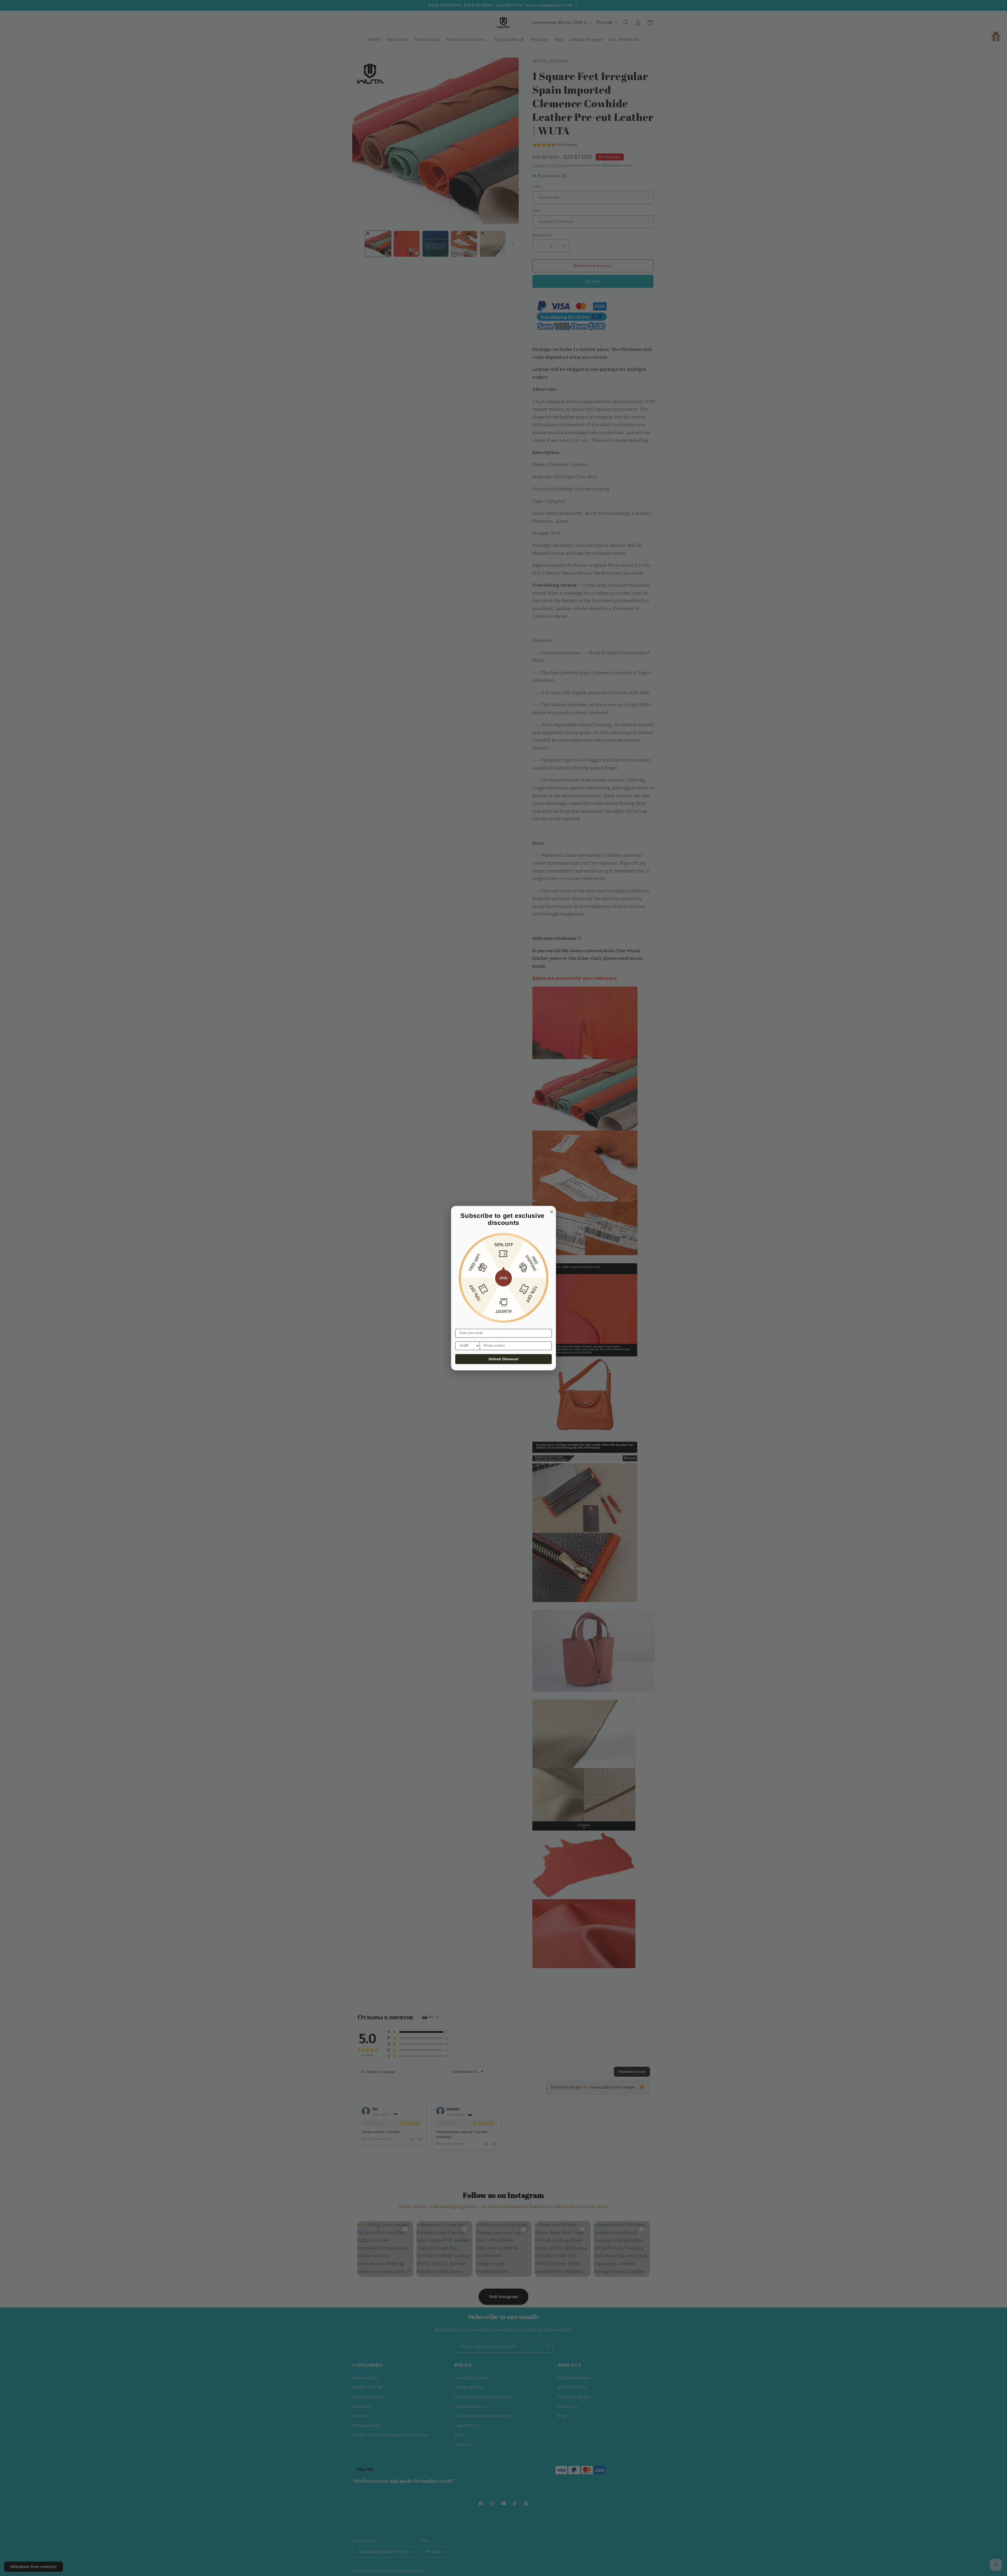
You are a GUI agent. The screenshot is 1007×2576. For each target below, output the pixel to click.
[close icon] (551, 1211)
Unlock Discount (504, 1359)
